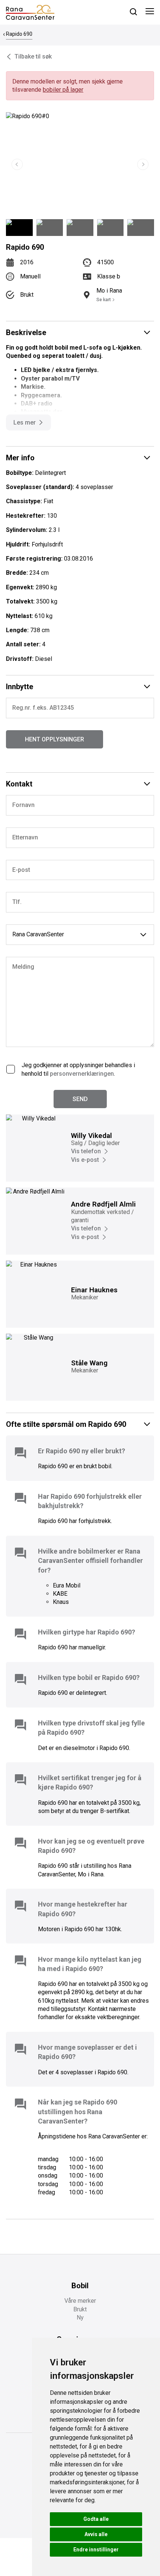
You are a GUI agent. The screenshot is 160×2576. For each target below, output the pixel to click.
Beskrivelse (26, 332)
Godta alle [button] (96, 2519)
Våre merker (80, 2301)
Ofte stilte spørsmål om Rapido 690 (66, 1424)
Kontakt (19, 784)
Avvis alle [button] (96, 2534)
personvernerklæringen (82, 1074)
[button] (143, 164)
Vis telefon (86, 1151)
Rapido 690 (19, 34)
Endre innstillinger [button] (96, 2550)
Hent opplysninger (55, 739)
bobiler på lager (63, 90)
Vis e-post (85, 1160)
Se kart (104, 300)
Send (80, 1099)
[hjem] (30, 12)
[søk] (133, 12)
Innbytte (20, 687)
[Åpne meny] (150, 12)
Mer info (20, 458)
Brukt (80, 2309)
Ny (80, 2318)
